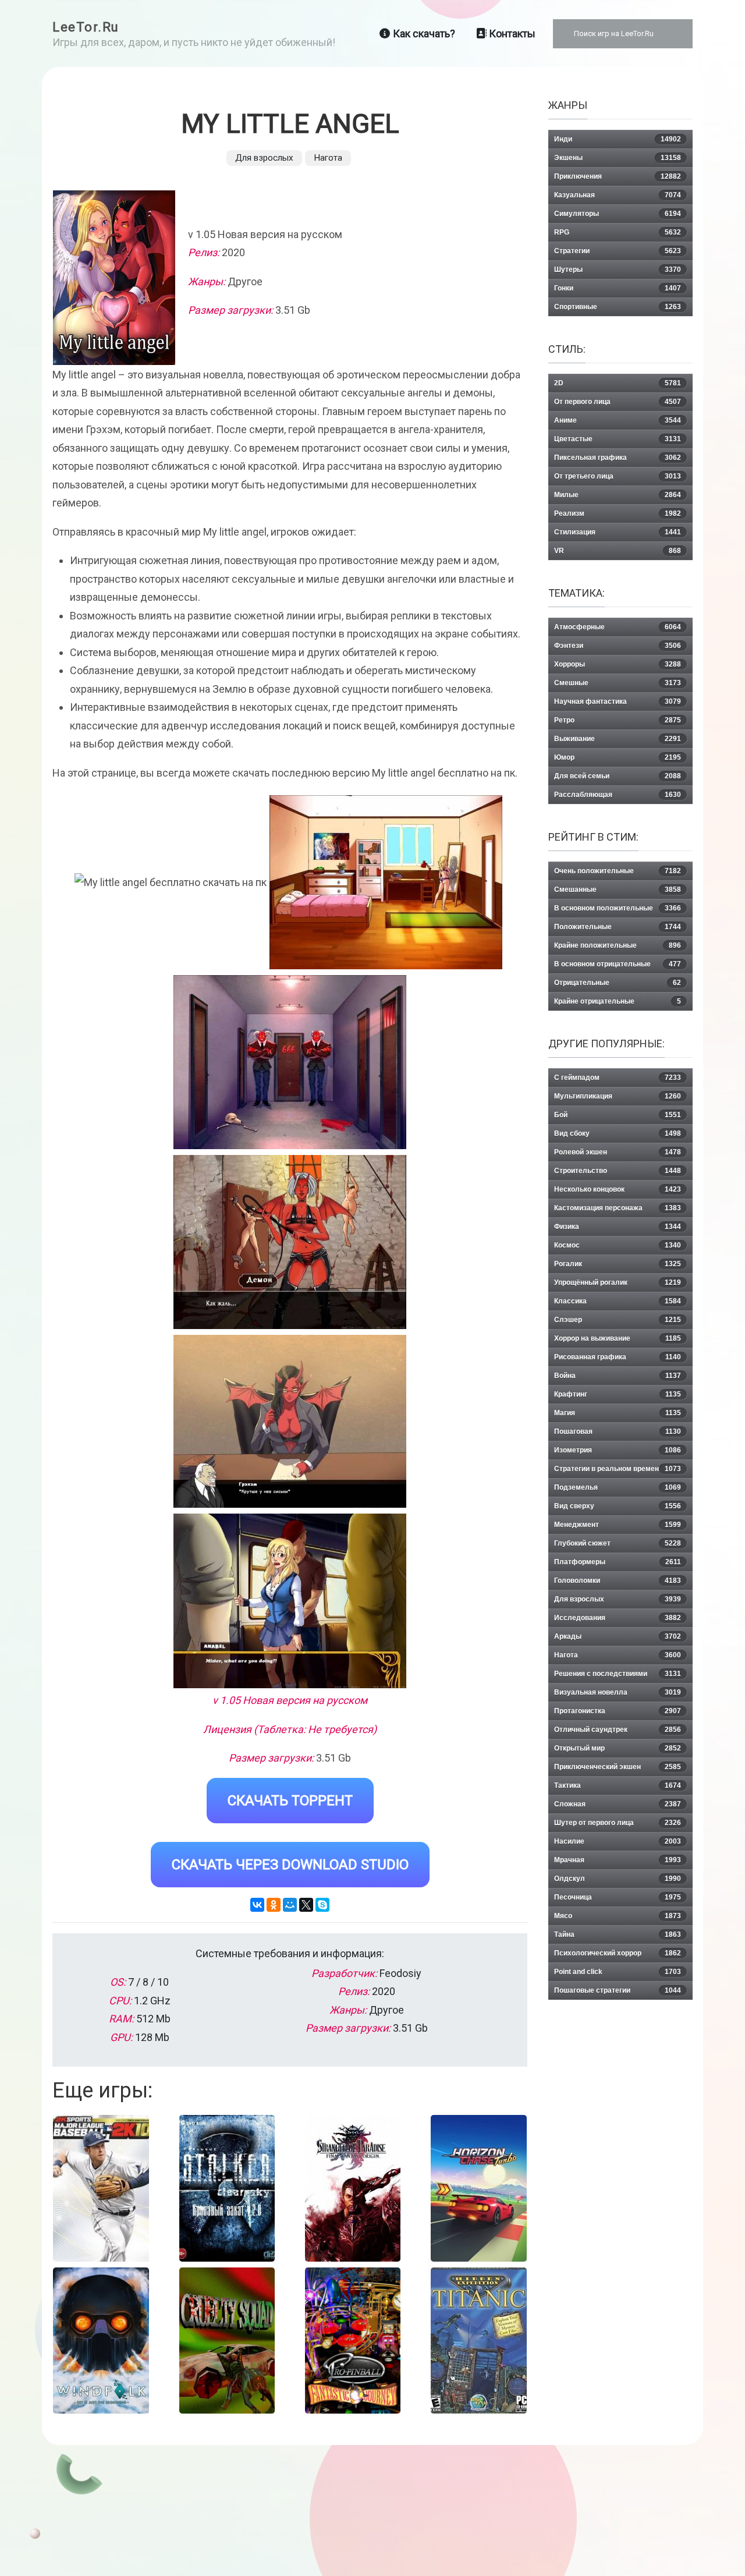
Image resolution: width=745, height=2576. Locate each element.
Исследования (618, 1618)
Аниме (618, 420)
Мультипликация (618, 1096)
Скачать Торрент (290, 1801)
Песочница (618, 1897)
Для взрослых (264, 158)
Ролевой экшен (618, 1152)
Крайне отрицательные (618, 1001)
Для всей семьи (618, 776)
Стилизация (618, 532)
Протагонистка (618, 1711)
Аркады (618, 1636)
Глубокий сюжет (618, 1543)
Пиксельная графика (618, 458)
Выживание (618, 739)
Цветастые (618, 439)
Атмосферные (618, 627)
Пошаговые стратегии (618, 1990)
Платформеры (618, 1562)
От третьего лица (618, 476)
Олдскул (618, 1879)
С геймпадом (618, 1078)
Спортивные (618, 307)
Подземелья (618, 1487)
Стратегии (618, 251)
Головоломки (618, 1581)
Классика (618, 1301)
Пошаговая (618, 1431)
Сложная (618, 1804)
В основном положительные (618, 908)
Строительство (618, 1171)
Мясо (618, 1916)
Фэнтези (618, 646)
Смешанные (618, 890)
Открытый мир (618, 1748)
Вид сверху (618, 1506)
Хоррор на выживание (618, 1338)
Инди (618, 139)
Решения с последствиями (618, 1674)
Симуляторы (618, 214)
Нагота (328, 158)
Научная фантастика (618, 701)
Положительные (618, 927)
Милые (618, 495)
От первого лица (618, 402)
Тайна (618, 1934)
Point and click (618, 1972)
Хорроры (618, 664)
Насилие (618, 1841)
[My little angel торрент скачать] (386, 882)
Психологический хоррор (618, 1953)
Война (618, 1376)
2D (618, 383)
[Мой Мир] (290, 1905)
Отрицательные (618, 983)
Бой (618, 1115)
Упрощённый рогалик (618, 1282)
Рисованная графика (618, 1357)
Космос (618, 1245)
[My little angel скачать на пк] (290, 1062)
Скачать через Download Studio (290, 1865)
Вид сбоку (618, 1133)
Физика (618, 1227)
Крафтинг (618, 1394)
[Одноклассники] (274, 1905)
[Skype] (322, 1905)
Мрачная (618, 1860)
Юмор (618, 757)
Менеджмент (618, 1525)
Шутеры (618, 270)
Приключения (618, 176)
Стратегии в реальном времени (618, 1469)
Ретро (618, 720)
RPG (618, 232)
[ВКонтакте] (257, 1905)
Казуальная (618, 195)
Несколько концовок (618, 1189)
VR (618, 551)
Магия (618, 1413)
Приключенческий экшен (618, 1767)
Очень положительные (618, 871)
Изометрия (618, 1450)
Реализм (618, 513)
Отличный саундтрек (618, 1730)
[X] (306, 1905)
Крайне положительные (618, 945)
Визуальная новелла (618, 1692)
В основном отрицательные (618, 964)
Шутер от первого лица (618, 1823)
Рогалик (618, 1264)
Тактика (618, 1785)
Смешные (618, 683)
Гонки (618, 288)
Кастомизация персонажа (618, 1208)
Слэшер (618, 1320)
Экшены (618, 158)
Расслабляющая (618, 795)
